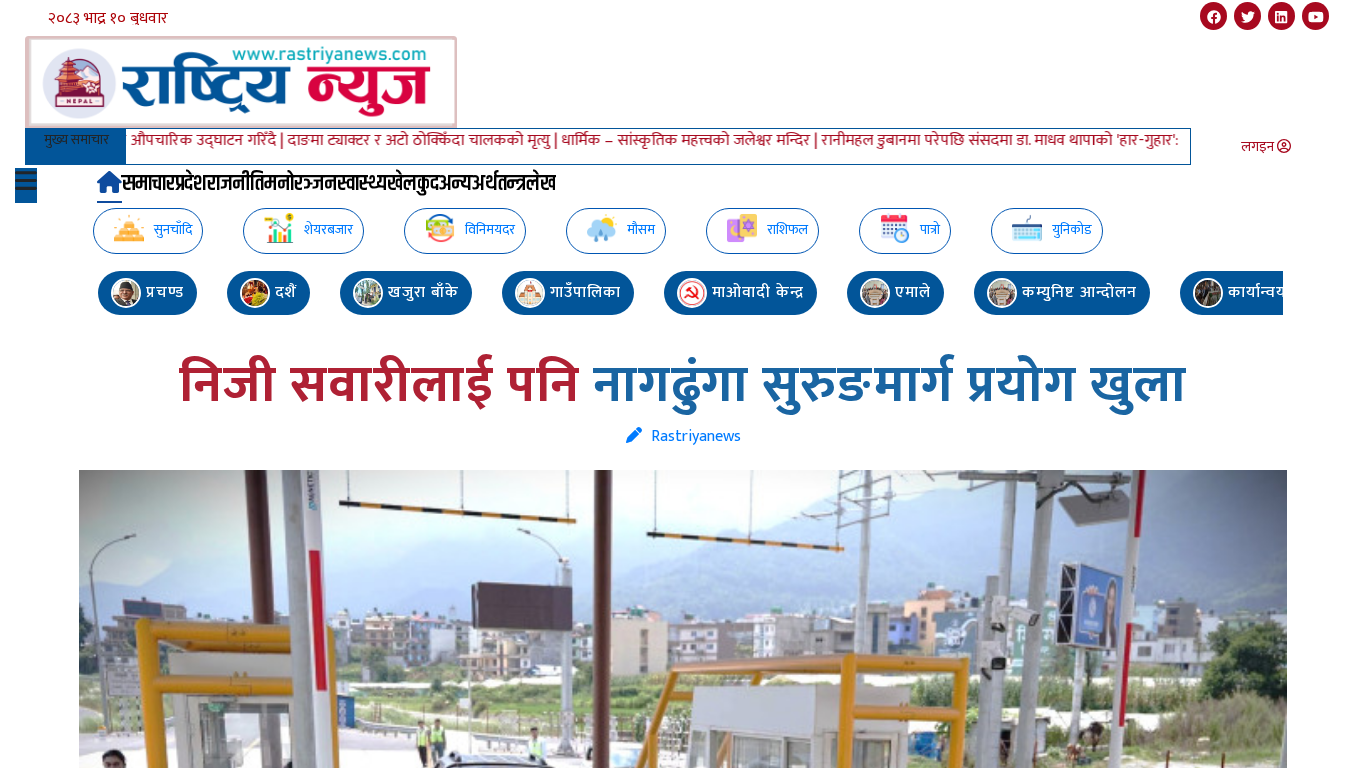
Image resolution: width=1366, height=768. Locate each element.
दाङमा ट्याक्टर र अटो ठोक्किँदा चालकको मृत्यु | (391, 140)
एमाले (910, 292)
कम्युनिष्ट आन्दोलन (1077, 292)
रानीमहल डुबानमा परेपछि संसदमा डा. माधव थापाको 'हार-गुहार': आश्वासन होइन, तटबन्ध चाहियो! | (1061, 140)
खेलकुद (413, 184)
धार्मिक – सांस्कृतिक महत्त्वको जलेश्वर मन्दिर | (658, 140)
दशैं (283, 292)
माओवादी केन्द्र (755, 292)
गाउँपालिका (583, 292)
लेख (541, 184)
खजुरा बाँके (421, 292)
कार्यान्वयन (1260, 292)
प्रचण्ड (162, 292)
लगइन (1259, 146)
